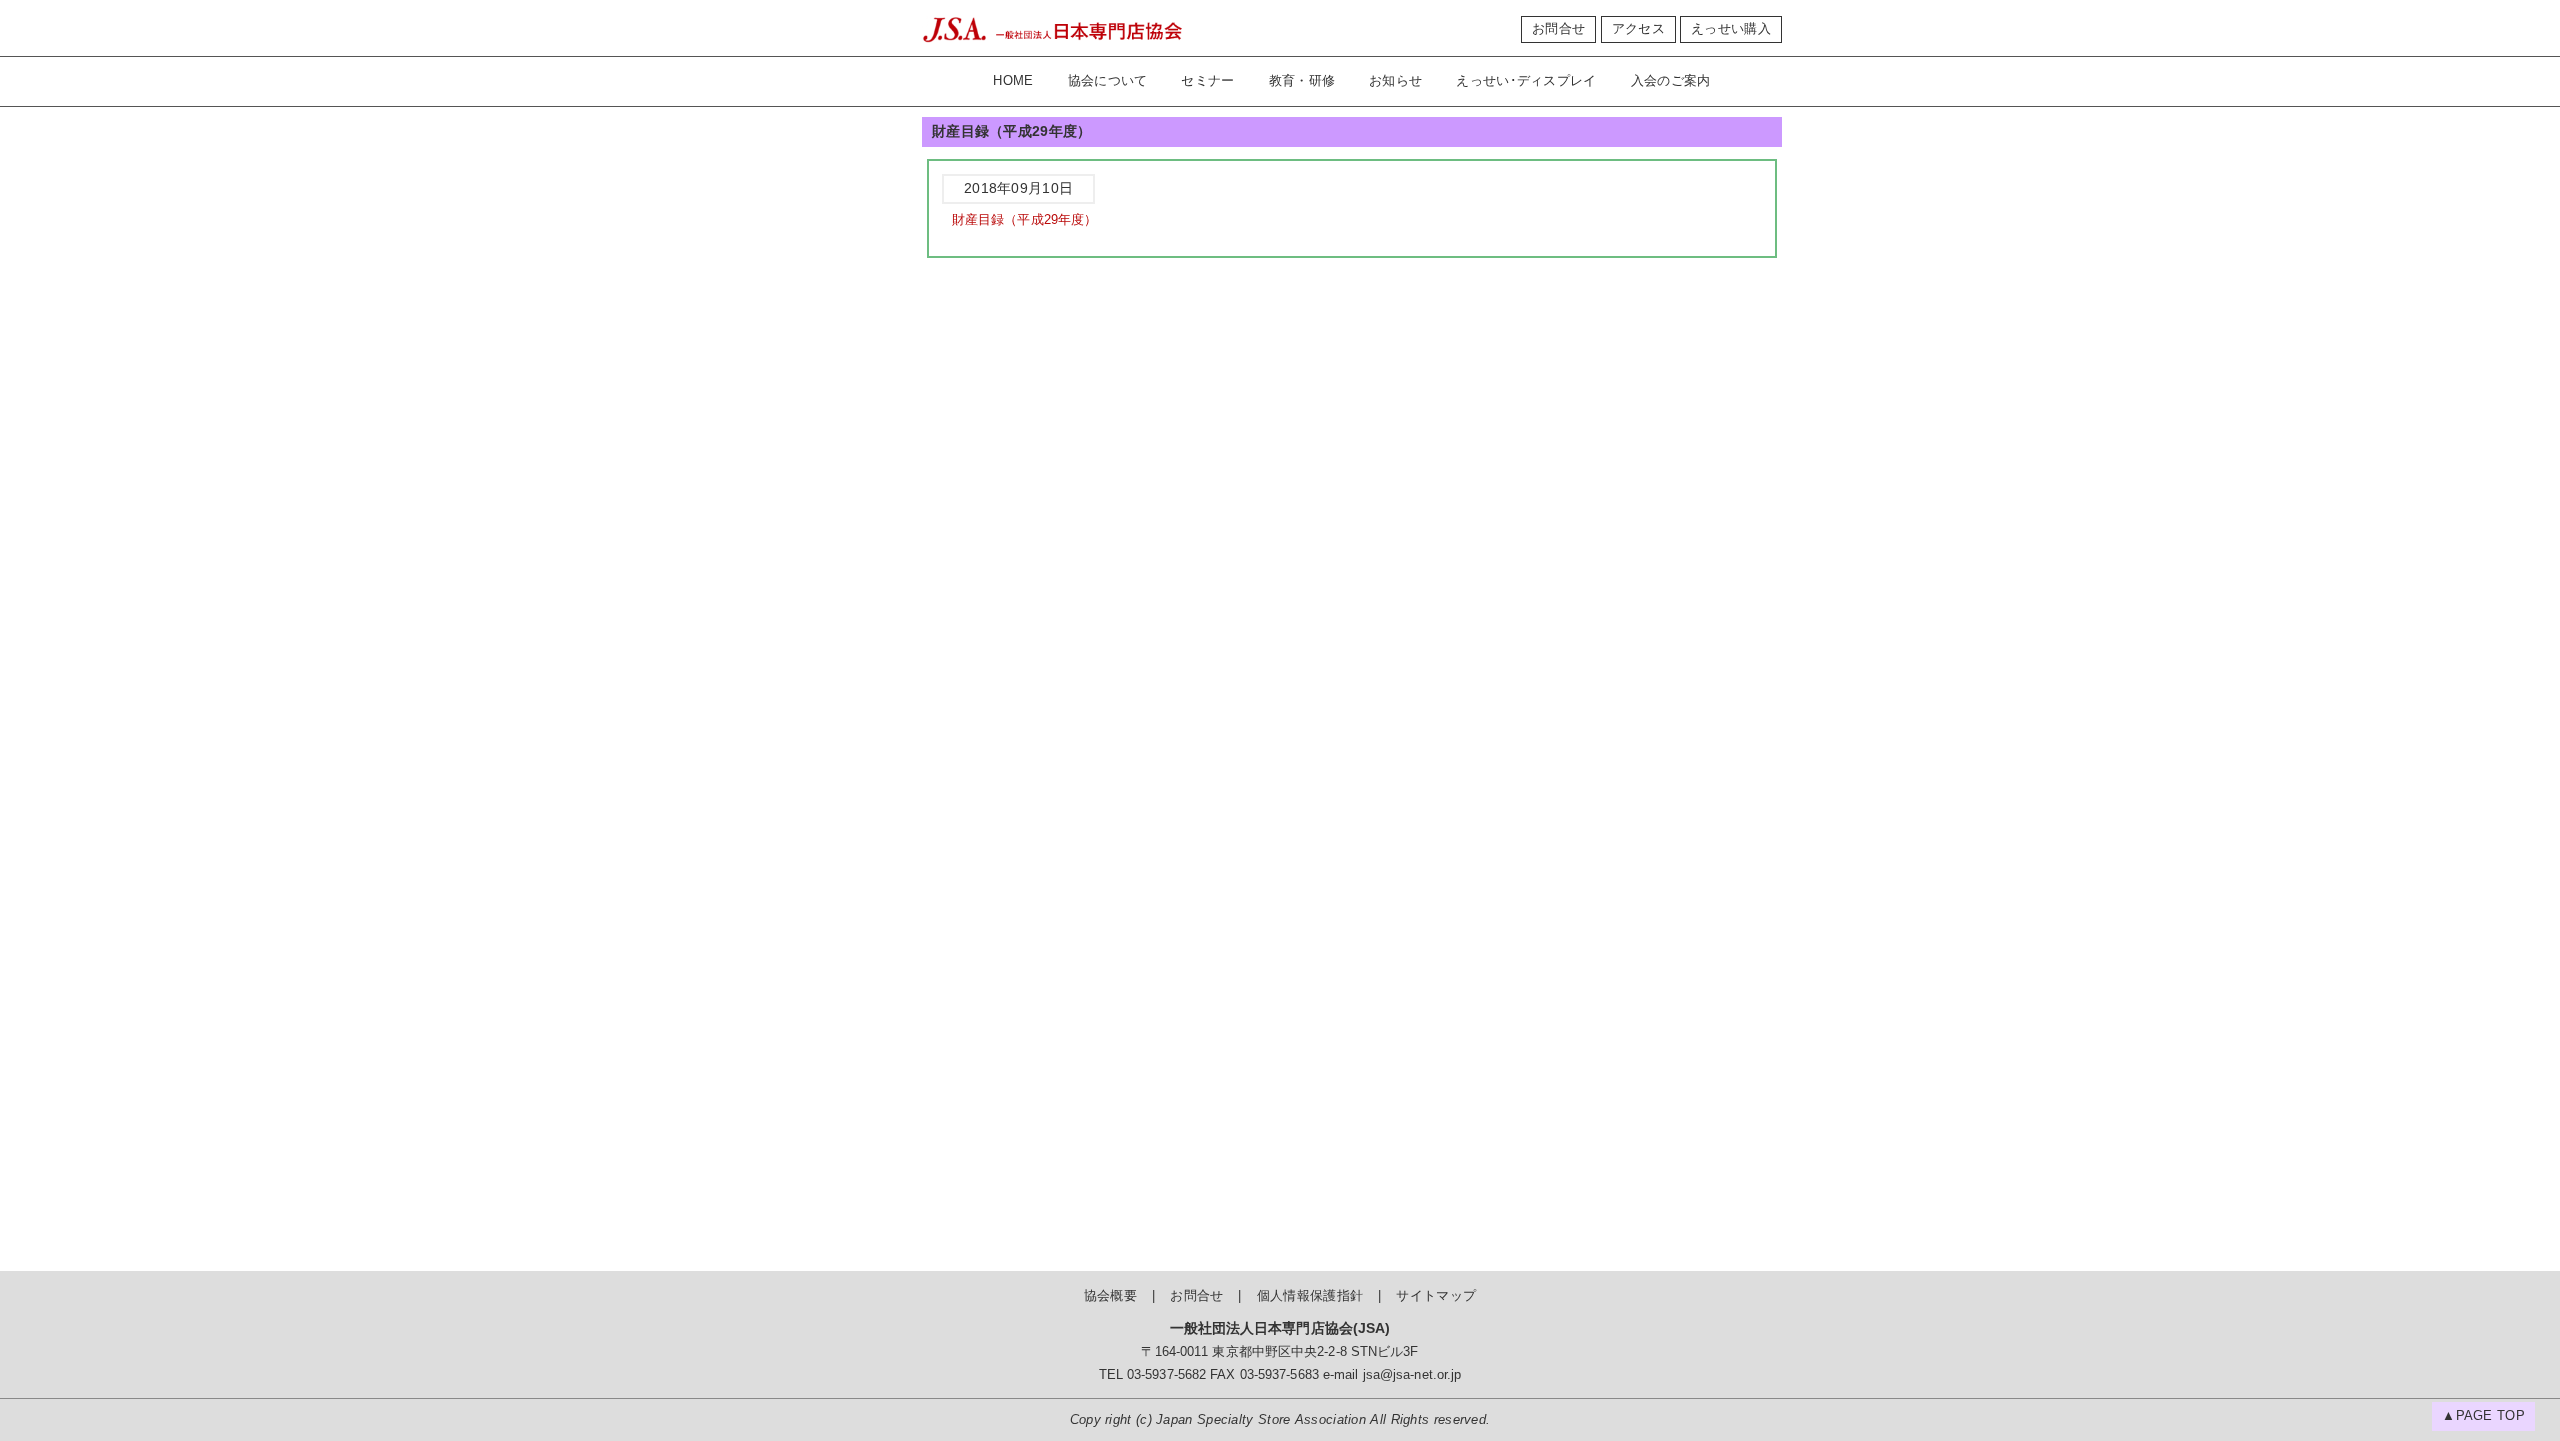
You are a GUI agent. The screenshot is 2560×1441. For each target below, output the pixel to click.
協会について (1108, 81)
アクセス (1638, 29)
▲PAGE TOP (2483, 1416)
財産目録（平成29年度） (1024, 220)
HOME (1013, 81)
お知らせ (1395, 81)
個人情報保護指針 (1310, 1296)
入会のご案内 (1671, 81)
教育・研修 (1302, 81)
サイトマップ (1436, 1296)
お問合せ (1558, 29)
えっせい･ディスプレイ (1526, 81)
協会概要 (1110, 1296)
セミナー (1207, 81)
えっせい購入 (1731, 29)
